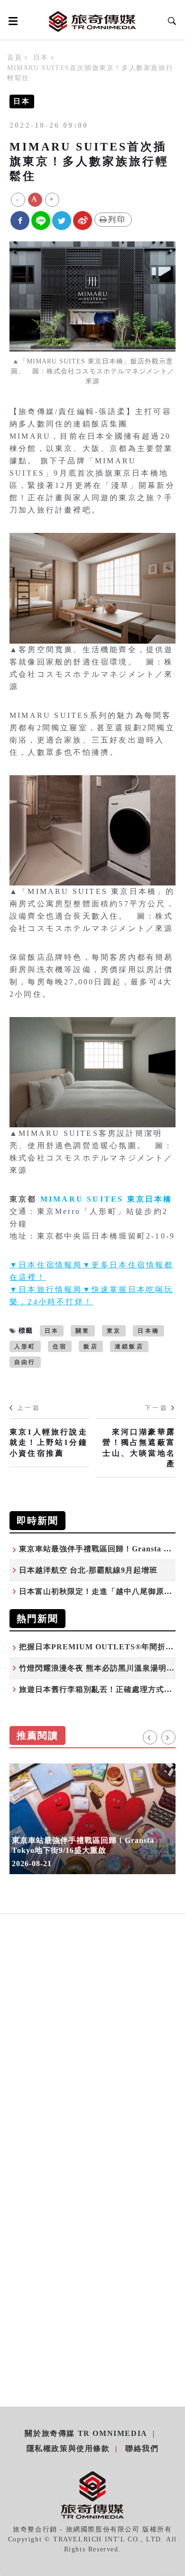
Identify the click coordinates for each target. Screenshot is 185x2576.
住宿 (60, 1346)
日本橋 (148, 1331)
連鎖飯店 (129, 1346)
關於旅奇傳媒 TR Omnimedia (86, 2433)
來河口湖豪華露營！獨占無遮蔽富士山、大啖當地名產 (139, 1448)
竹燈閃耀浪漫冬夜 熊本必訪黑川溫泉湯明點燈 (101, 1668)
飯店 (91, 1346)
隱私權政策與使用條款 (68, 2448)
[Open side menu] (11, 21)
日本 (41, 58)
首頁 (14, 58)
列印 (117, 219)
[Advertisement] (92, 2059)
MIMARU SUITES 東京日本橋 (106, 1199)
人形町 (25, 1346)
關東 (83, 1331)
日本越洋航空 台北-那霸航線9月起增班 (88, 1570)
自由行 (25, 1362)
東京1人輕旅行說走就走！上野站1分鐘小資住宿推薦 (49, 1443)
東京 (114, 1331)
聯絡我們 (142, 2448)
